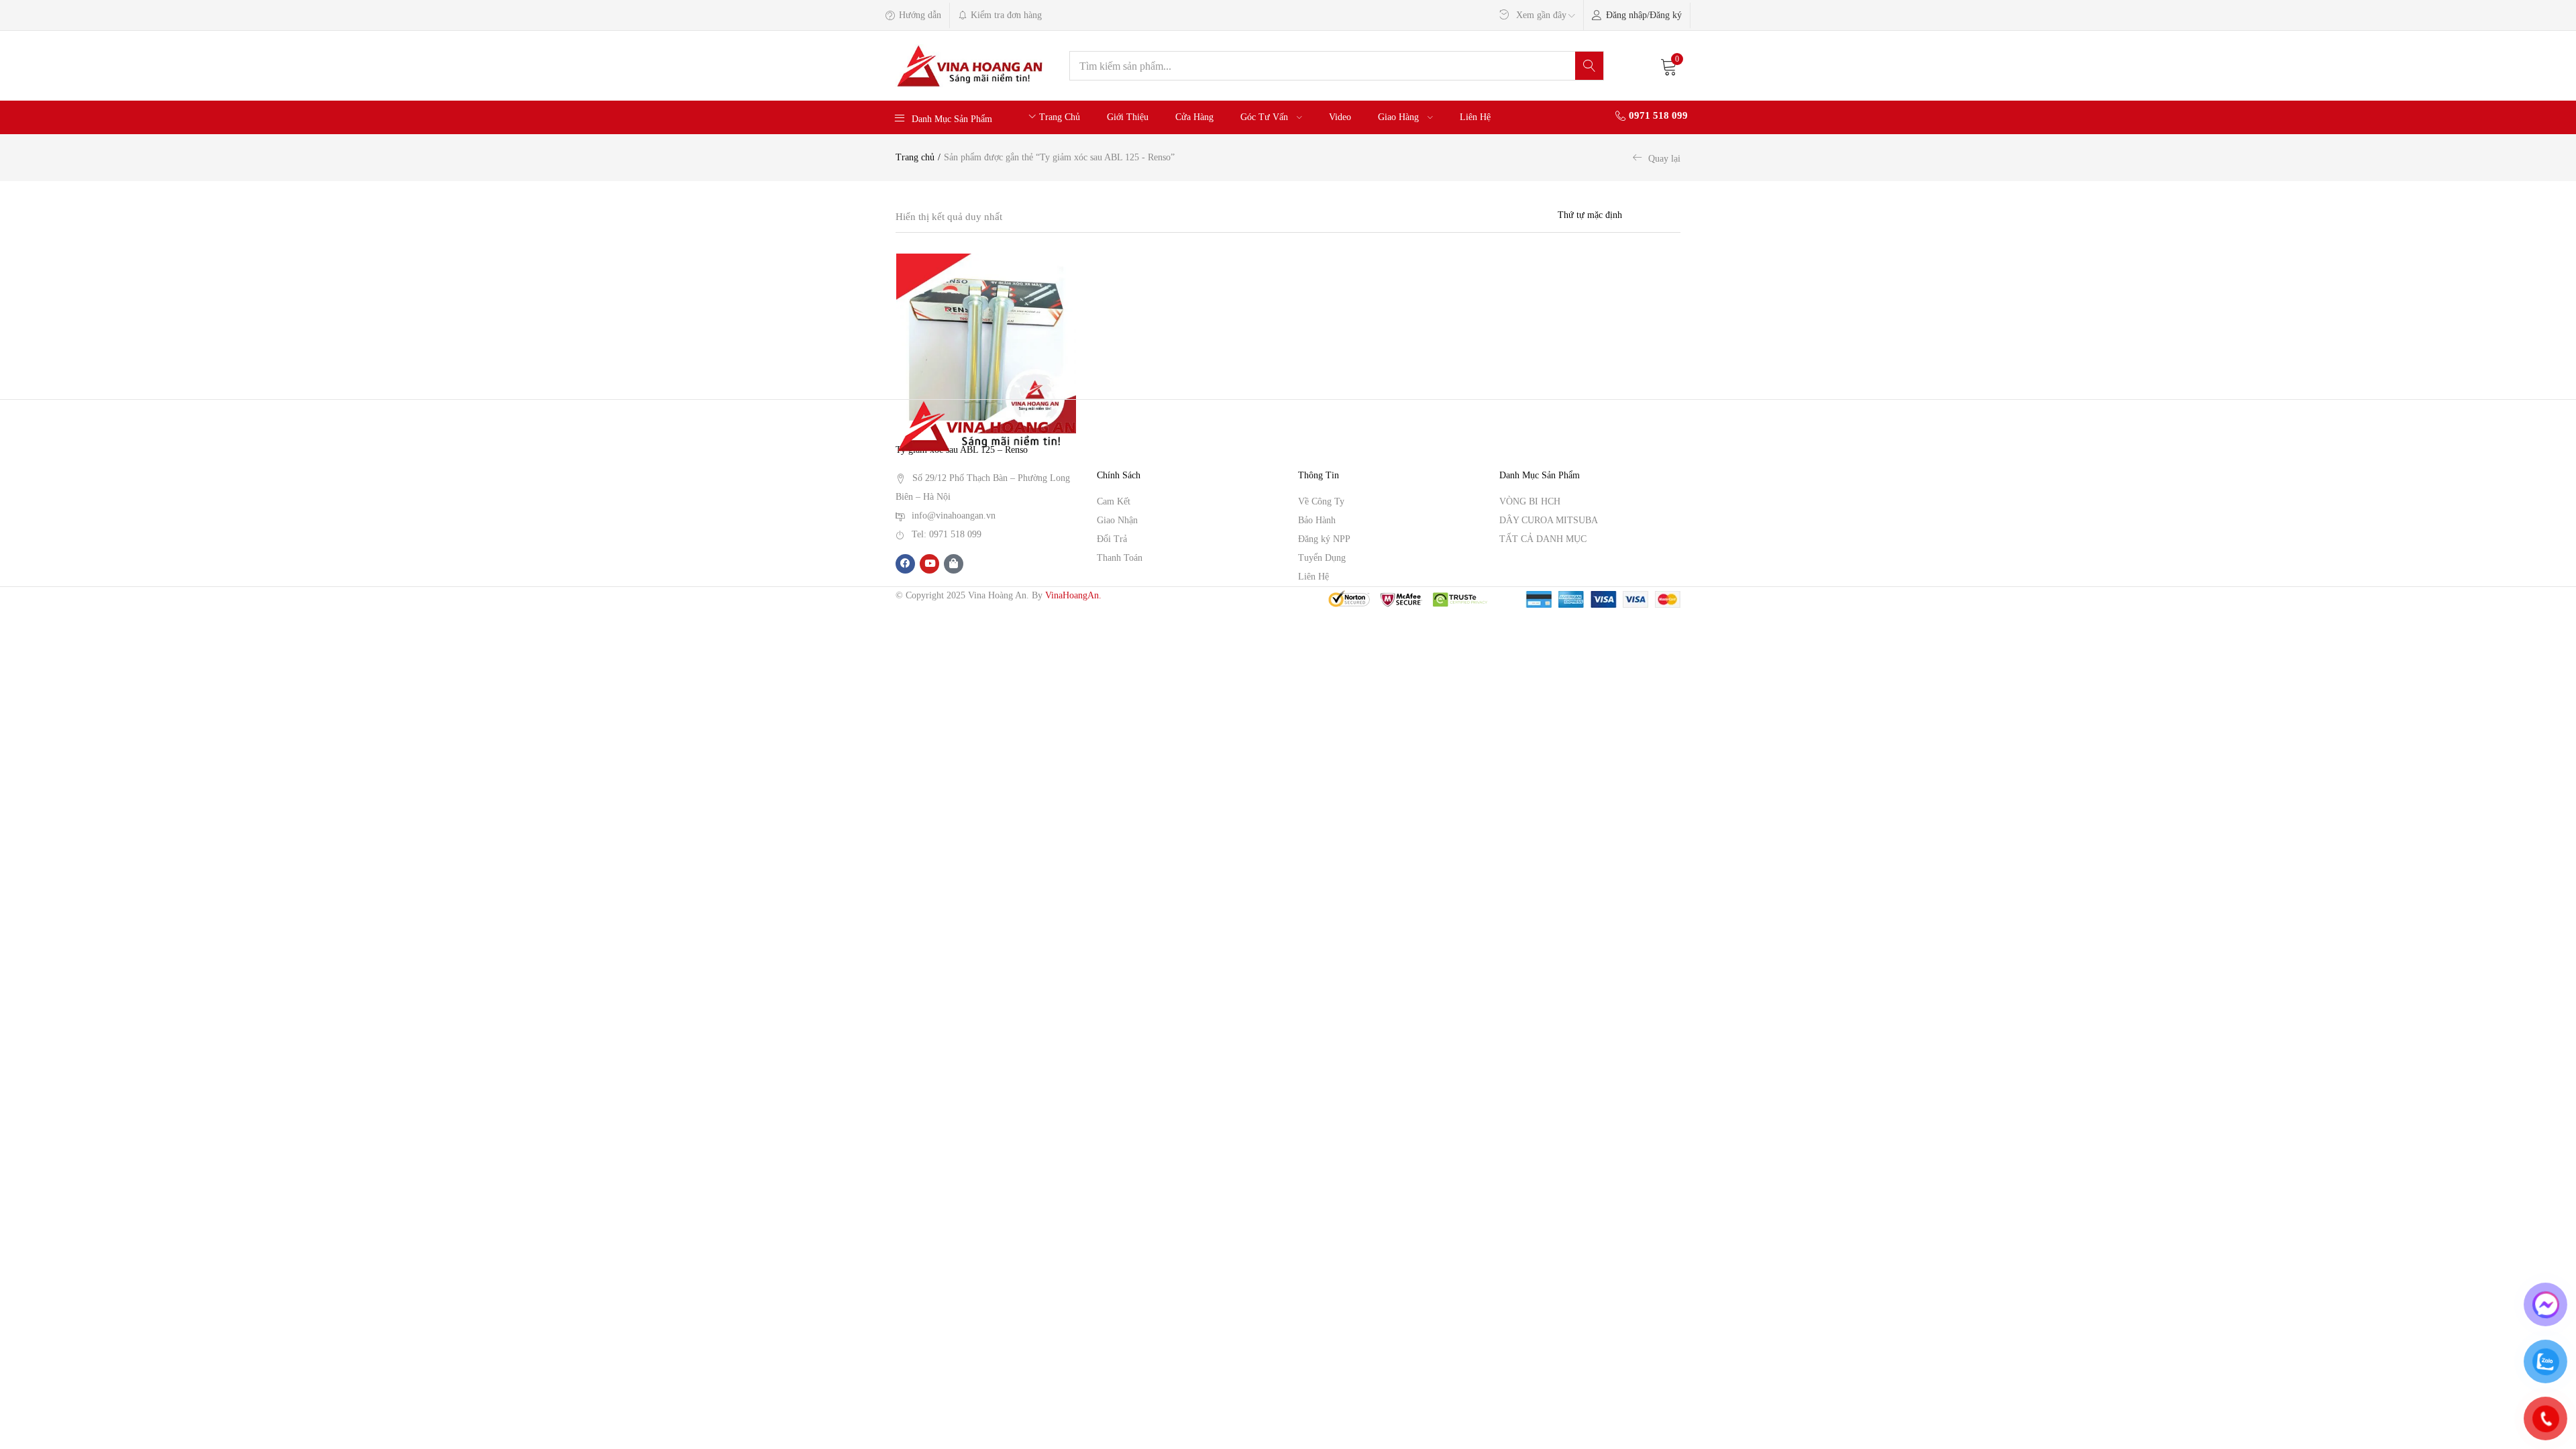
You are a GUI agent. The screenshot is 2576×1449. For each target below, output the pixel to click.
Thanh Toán (1120, 558)
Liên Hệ (1475, 117)
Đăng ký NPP (1324, 539)
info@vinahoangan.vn (954, 516)
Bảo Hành (1317, 520)
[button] (1669, 66)
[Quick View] (1066, 292)
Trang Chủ (1060, 117)
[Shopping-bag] (954, 564)
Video (1340, 117)
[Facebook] (905, 564)
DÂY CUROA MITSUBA (1549, 520)
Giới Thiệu (1128, 117)
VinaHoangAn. (1073, 595)
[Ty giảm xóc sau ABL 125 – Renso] (986, 343)
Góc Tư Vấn (1266, 117)
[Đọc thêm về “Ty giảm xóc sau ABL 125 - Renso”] (1066, 270)
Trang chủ (915, 157)
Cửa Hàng (1194, 117)
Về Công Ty (1321, 501)
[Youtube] (929, 564)
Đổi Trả (1112, 539)
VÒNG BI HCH (1530, 501)
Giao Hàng (1400, 117)
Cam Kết (1114, 501)
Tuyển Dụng (1322, 558)
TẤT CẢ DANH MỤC (1543, 539)
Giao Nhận (1117, 520)
